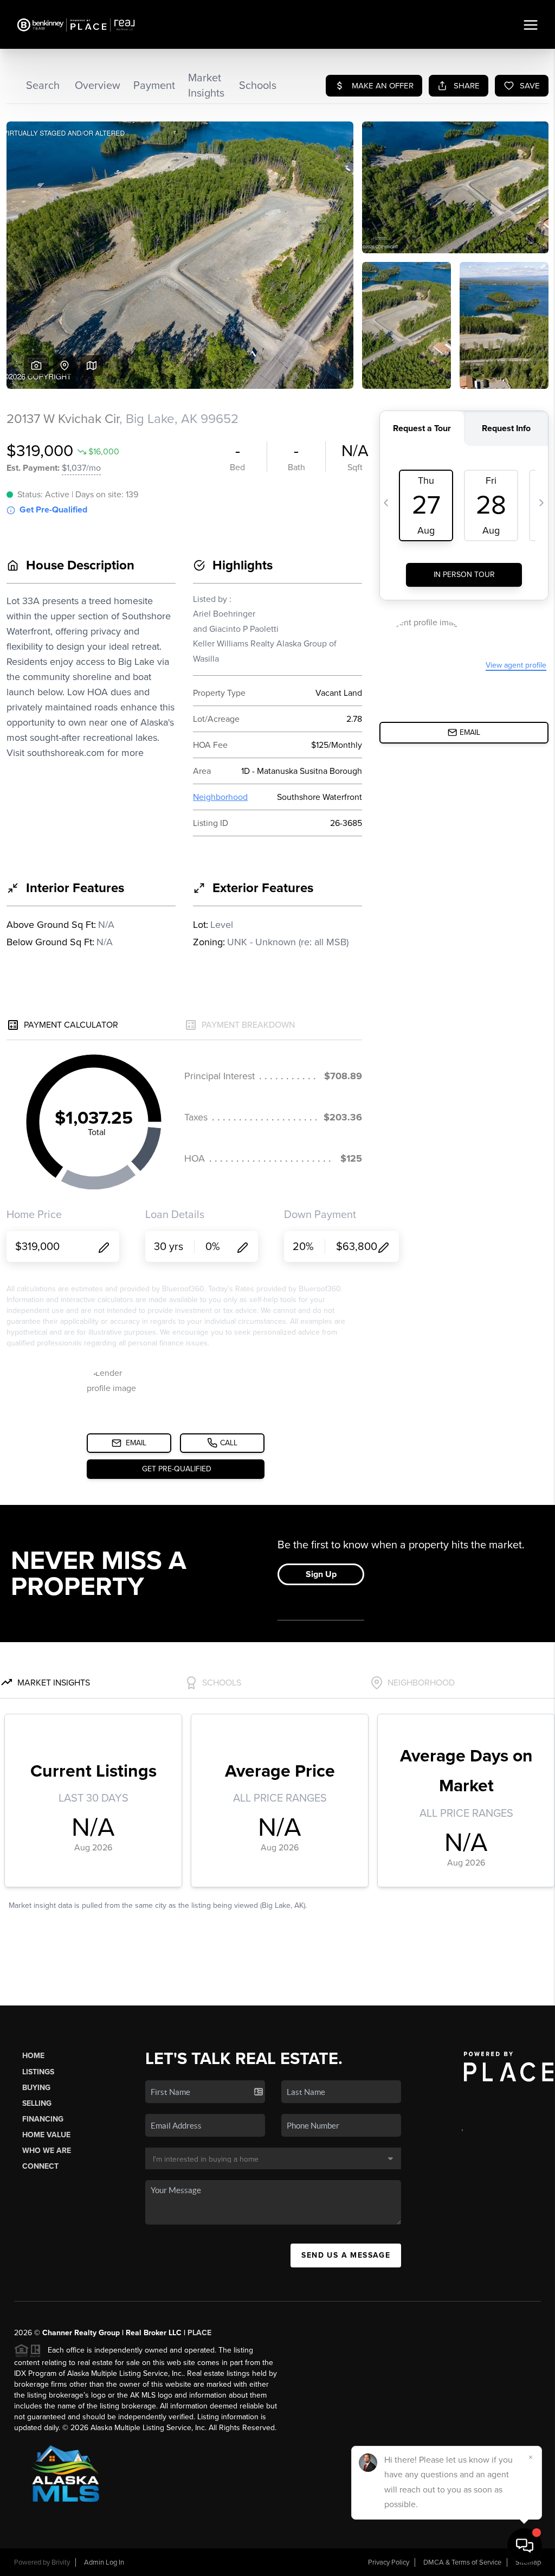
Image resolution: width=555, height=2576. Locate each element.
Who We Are (47, 2151)
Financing (43, 2119)
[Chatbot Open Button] (525, 2546)
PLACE (199, 2333)
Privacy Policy (389, 2562)
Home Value (46, 2135)
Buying (36, 2088)
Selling (37, 2103)
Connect (40, 2166)
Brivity (61, 2562)
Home (33, 2056)
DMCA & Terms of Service (462, 2562)
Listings (38, 2072)
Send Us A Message (346, 2255)
